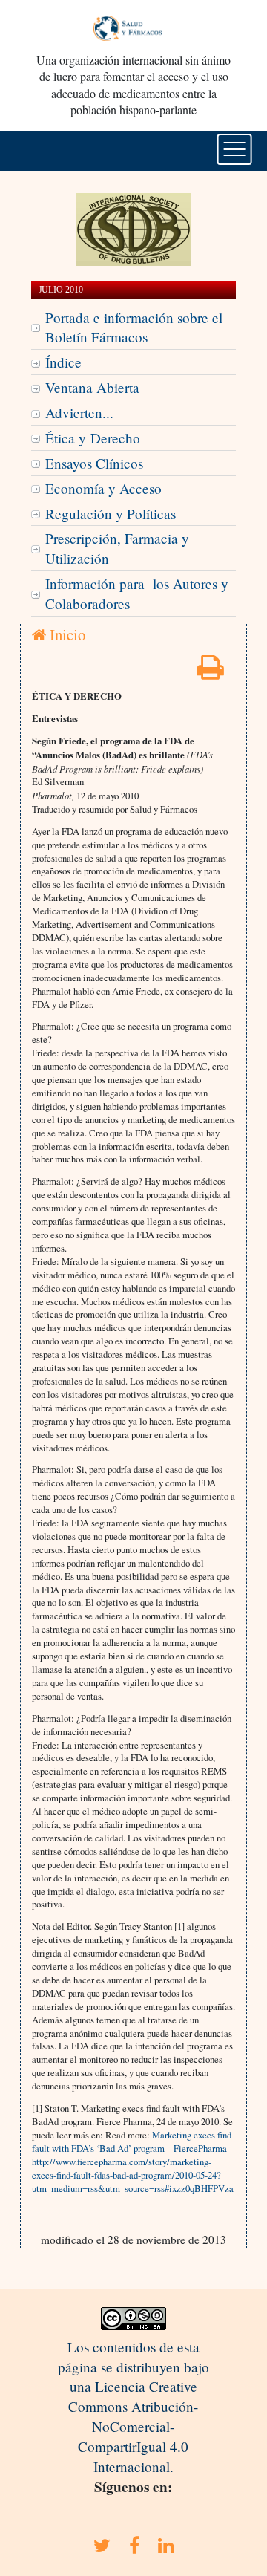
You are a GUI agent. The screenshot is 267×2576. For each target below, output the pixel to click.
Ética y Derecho (93, 438)
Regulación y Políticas (111, 514)
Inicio (66, 634)
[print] (211, 672)
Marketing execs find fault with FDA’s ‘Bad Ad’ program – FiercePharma (132, 2141)
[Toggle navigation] (235, 149)
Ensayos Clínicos (94, 463)
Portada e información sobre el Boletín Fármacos (134, 328)
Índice (63, 362)
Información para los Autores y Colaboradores (137, 593)
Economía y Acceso (103, 488)
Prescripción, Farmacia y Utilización (117, 548)
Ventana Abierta (92, 387)
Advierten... (79, 413)
